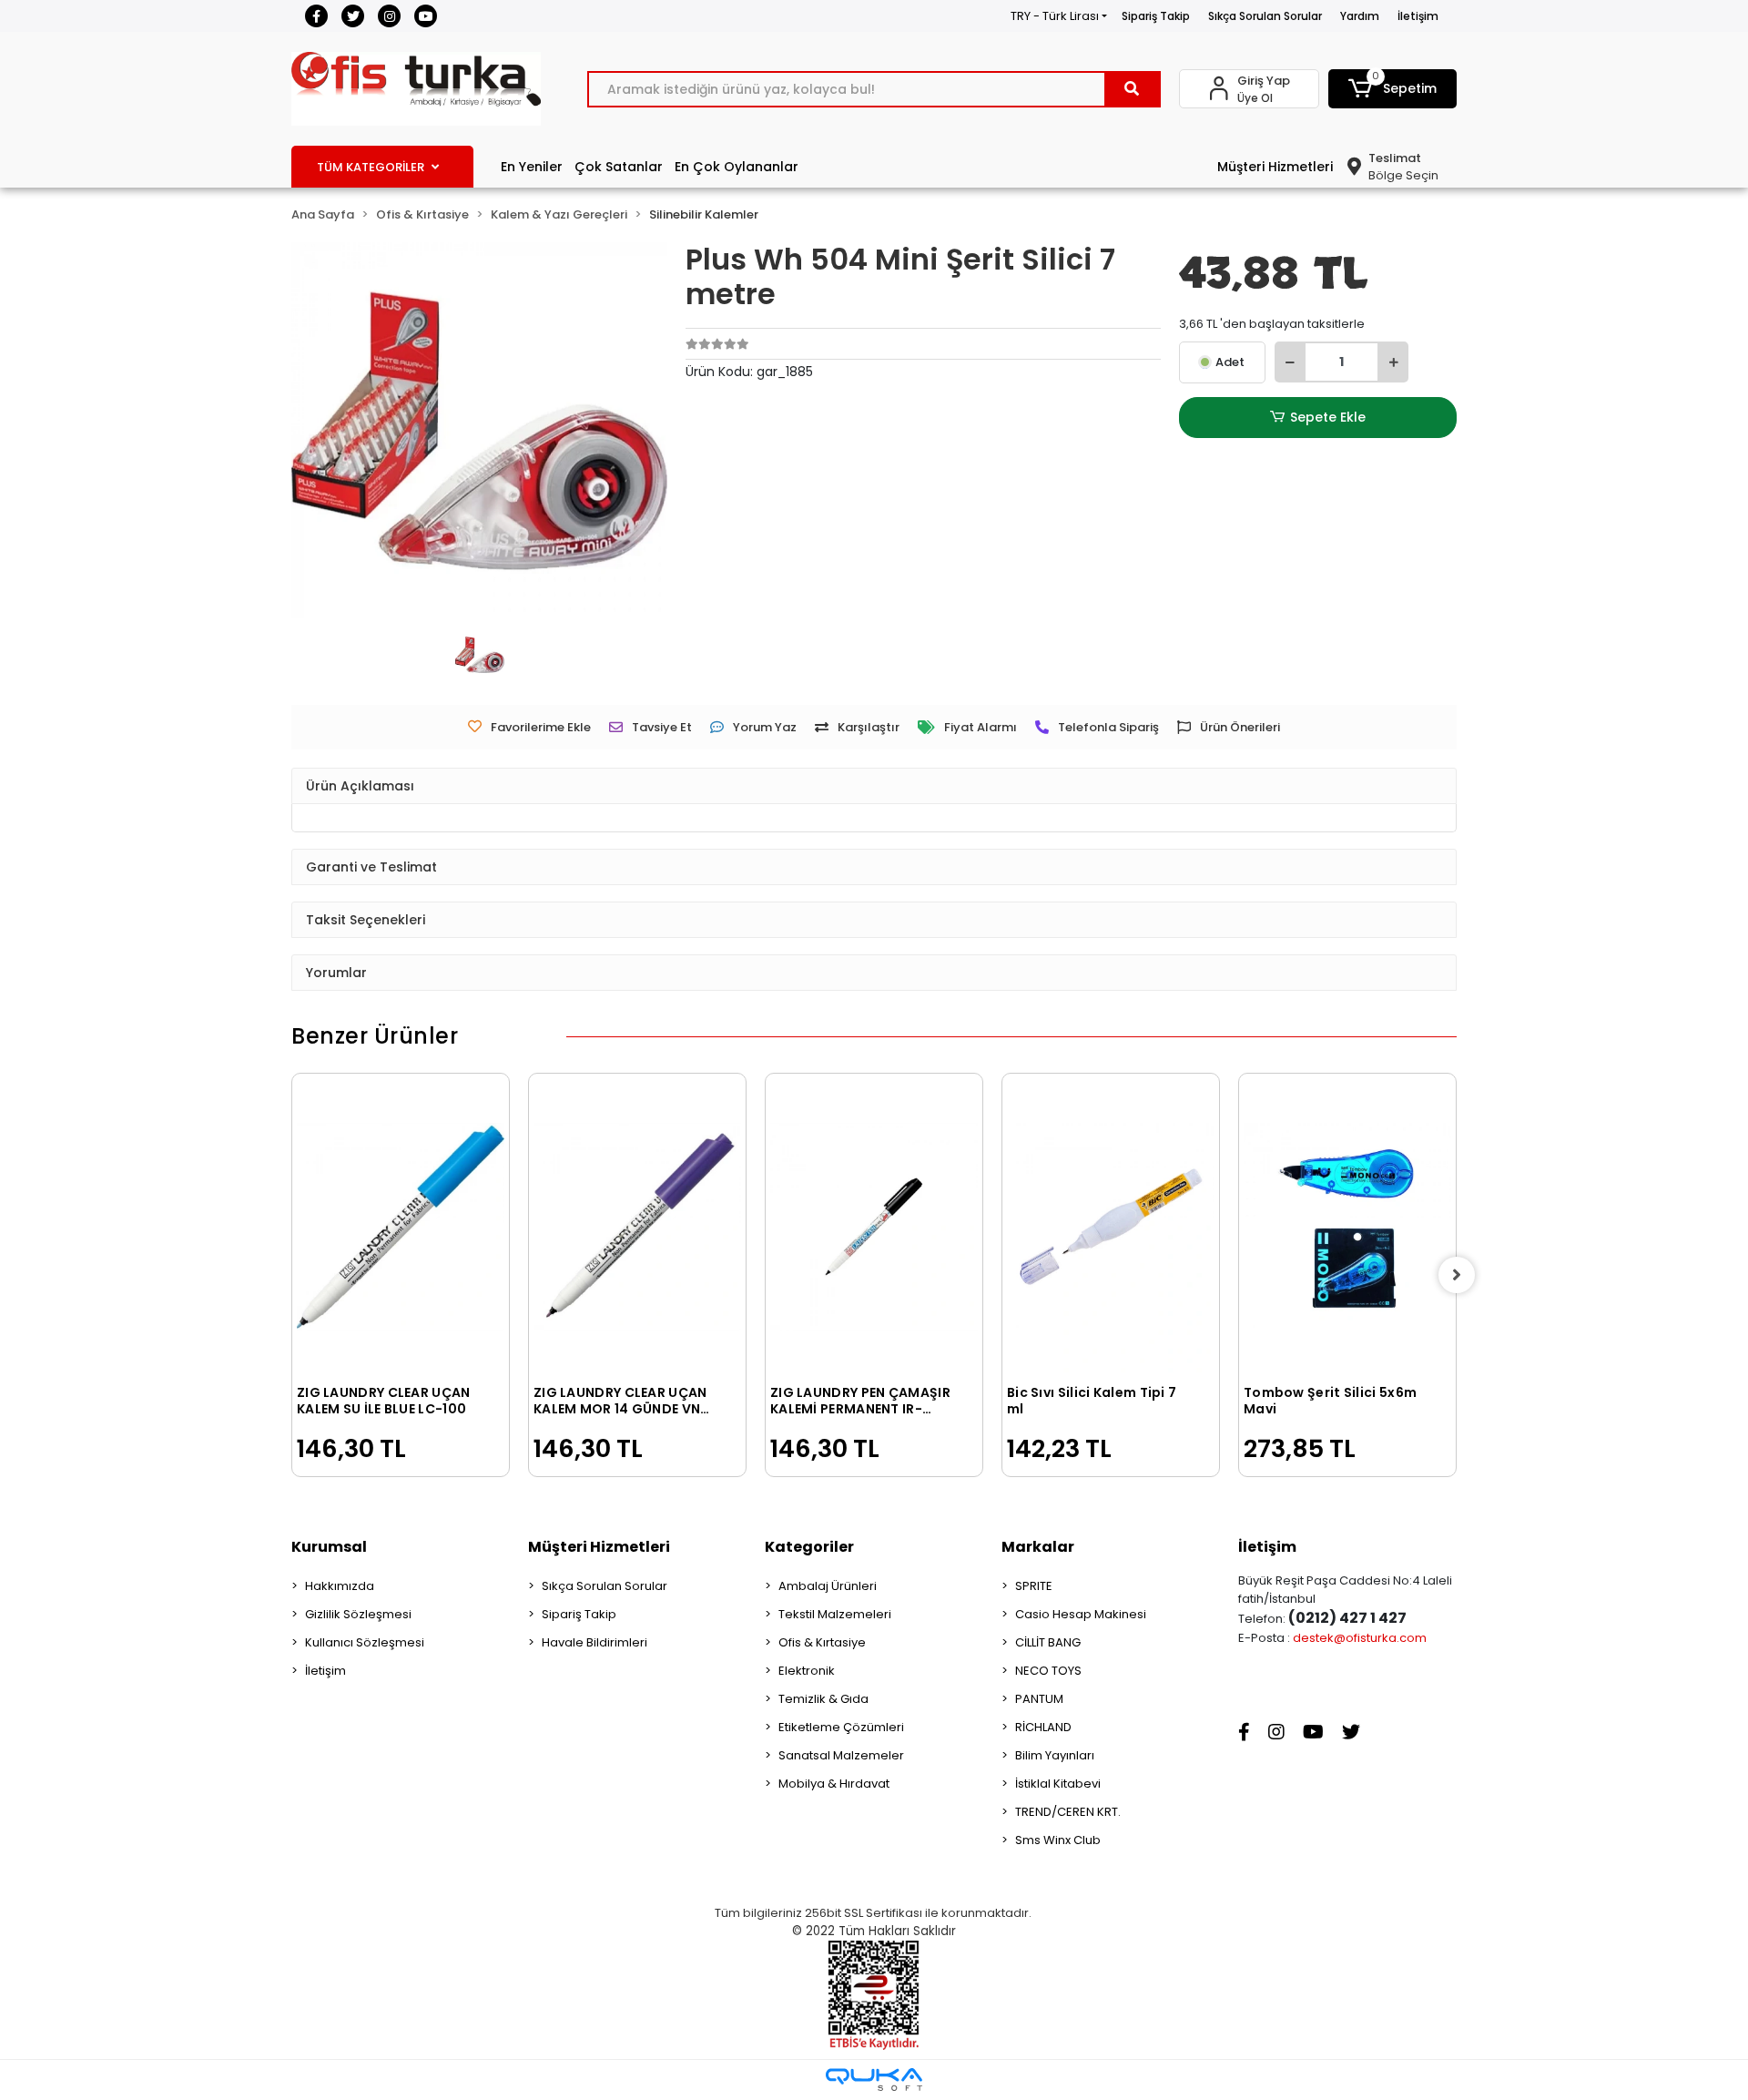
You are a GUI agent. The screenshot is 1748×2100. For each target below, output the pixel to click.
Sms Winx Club (1058, 1840)
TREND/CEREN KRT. (1068, 1812)
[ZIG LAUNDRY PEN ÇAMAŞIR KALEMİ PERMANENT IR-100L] (874, 1227)
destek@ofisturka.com (1360, 1638)
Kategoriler (809, 1547)
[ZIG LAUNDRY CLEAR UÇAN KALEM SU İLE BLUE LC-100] (401, 1227)
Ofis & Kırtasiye (822, 1642)
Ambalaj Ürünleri (828, 1586)
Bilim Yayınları (1055, 1755)
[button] (1393, 89)
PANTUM (1039, 1699)
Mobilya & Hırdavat (834, 1784)
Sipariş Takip (1156, 16)
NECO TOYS (1048, 1671)
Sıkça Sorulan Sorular (1265, 16)
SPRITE (1034, 1586)
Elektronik (807, 1671)
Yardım (1360, 16)
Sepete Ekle (1328, 417)
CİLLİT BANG (1048, 1642)
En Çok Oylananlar (737, 167)
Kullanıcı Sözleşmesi (365, 1642)
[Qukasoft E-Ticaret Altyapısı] (874, 2080)
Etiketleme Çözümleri (841, 1727)
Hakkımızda (340, 1586)
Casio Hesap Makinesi (1081, 1614)
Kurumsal (329, 1547)
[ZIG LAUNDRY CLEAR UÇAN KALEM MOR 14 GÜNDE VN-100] (637, 1227)
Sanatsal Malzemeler (841, 1755)
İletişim (1418, 16)
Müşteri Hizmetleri (1275, 167)
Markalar (1038, 1547)
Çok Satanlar (619, 167)
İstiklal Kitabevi (1058, 1784)
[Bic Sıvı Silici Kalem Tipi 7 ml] (1111, 1227)
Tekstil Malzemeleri (835, 1614)
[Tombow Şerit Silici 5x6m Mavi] (1347, 1227)
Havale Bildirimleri (595, 1642)
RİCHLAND (1043, 1727)
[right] (1457, 1275)
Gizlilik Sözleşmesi (358, 1614)
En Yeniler (532, 167)
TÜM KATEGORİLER (371, 167)
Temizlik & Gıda (823, 1699)
